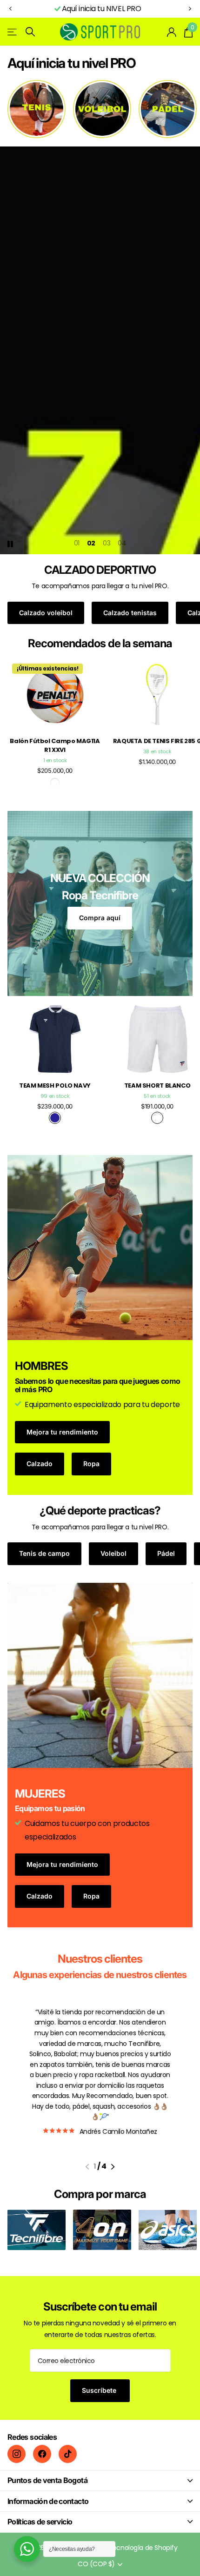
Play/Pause (18, 538)
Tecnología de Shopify (143, 2548)
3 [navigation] (109, 543)
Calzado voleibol (46, 613)
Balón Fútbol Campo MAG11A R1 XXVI (55, 745)
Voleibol (113, 1553)
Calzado (40, 1464)
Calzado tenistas (130, 613)
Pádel (166, 1553)
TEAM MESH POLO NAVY (55, 1086)
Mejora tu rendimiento (62, 1432)
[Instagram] (17, 2454)
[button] (10, 9)
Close (100, 2480)
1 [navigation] (79, 543)
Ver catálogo (13, 32)
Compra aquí (100, 918)
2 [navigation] (93, 543)
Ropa (91, 1464)
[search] (30, 32)
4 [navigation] (124, 543)
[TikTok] (68, 2454)
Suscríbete (100, 2390)
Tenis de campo (44, 1553)
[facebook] (42, 2454)
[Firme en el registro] (172, 32)
